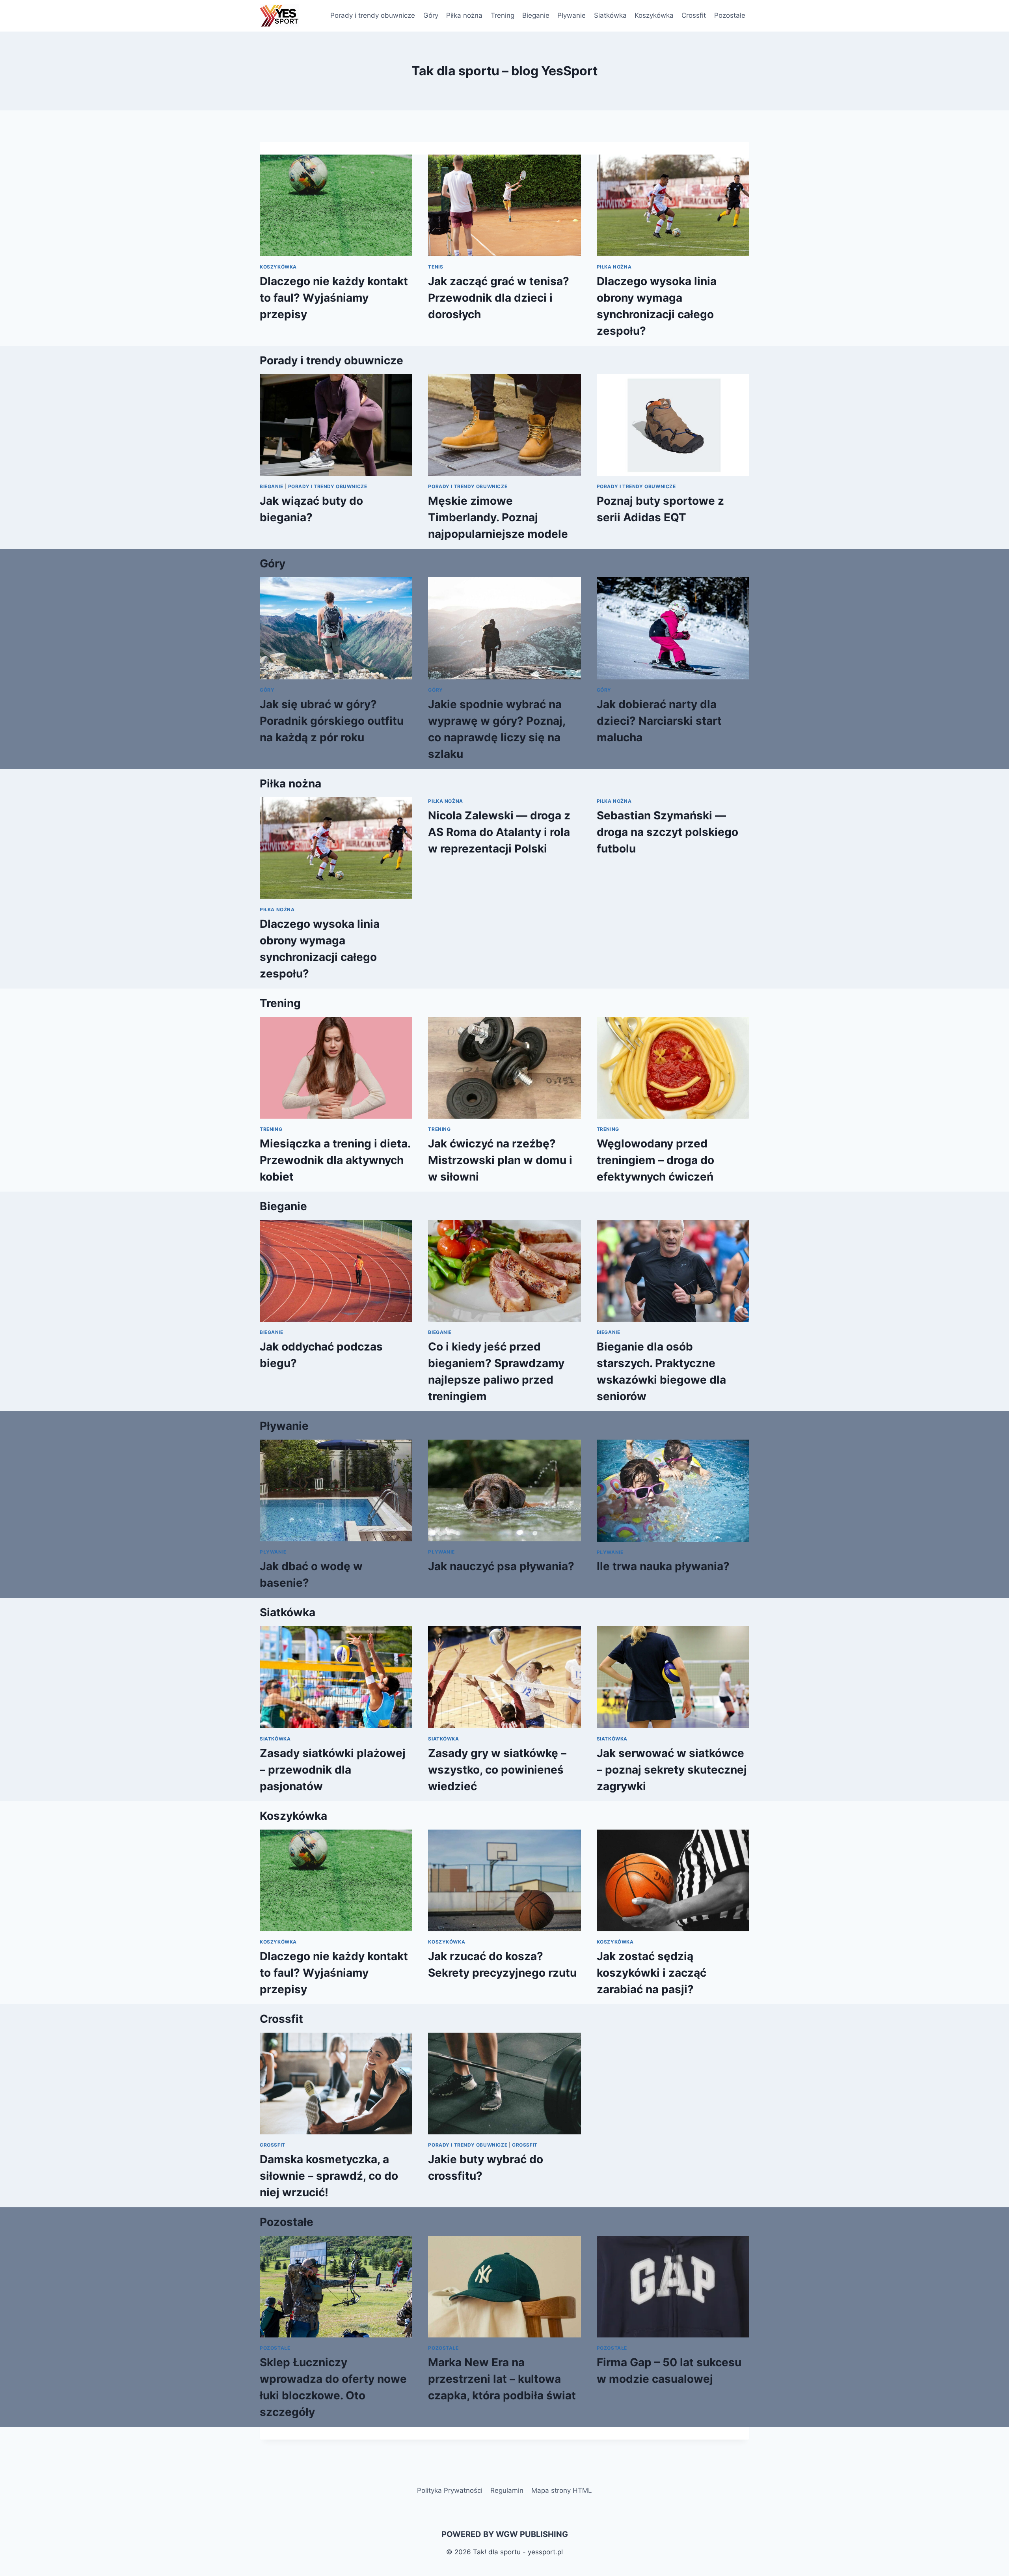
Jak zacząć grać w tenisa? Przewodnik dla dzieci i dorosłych (499, 298)
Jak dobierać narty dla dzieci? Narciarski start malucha (659, 721)
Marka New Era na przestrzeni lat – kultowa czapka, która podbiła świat (502, 2379)
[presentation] (336, 205)
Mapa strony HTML (562, 2490)
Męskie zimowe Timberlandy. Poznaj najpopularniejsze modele (498, 517)
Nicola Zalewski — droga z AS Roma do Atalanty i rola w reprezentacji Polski (499, 832)
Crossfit (694, 15)
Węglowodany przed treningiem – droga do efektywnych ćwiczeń (655, 1160)
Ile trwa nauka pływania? (663, 1566)
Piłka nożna (464, 15)
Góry (431, 15)
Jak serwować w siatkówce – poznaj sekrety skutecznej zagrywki (672, 1770)
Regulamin (507, 2490)
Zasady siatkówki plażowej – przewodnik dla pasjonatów (333, 1770)
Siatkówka (610, 15)
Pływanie (572, 15)
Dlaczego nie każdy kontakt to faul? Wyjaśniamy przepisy (334, 298)
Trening (503, 15)
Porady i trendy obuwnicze (373, 15)
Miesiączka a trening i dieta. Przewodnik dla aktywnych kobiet (335, 1160)
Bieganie (536, 15)
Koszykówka (654, 15)
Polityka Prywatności (450, 2490)
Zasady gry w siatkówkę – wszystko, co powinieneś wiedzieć (497, 1770)
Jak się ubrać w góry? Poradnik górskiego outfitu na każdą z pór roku (332, 721)
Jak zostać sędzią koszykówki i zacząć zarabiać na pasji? (652, 1973)
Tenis (436, 267)
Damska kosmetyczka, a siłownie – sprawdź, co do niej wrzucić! (329, 2176)
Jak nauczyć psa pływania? (501, 1566)
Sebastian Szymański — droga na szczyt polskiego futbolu (667, 832)
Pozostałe (730, 15)
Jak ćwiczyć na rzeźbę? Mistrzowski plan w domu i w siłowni (500, 1160)
